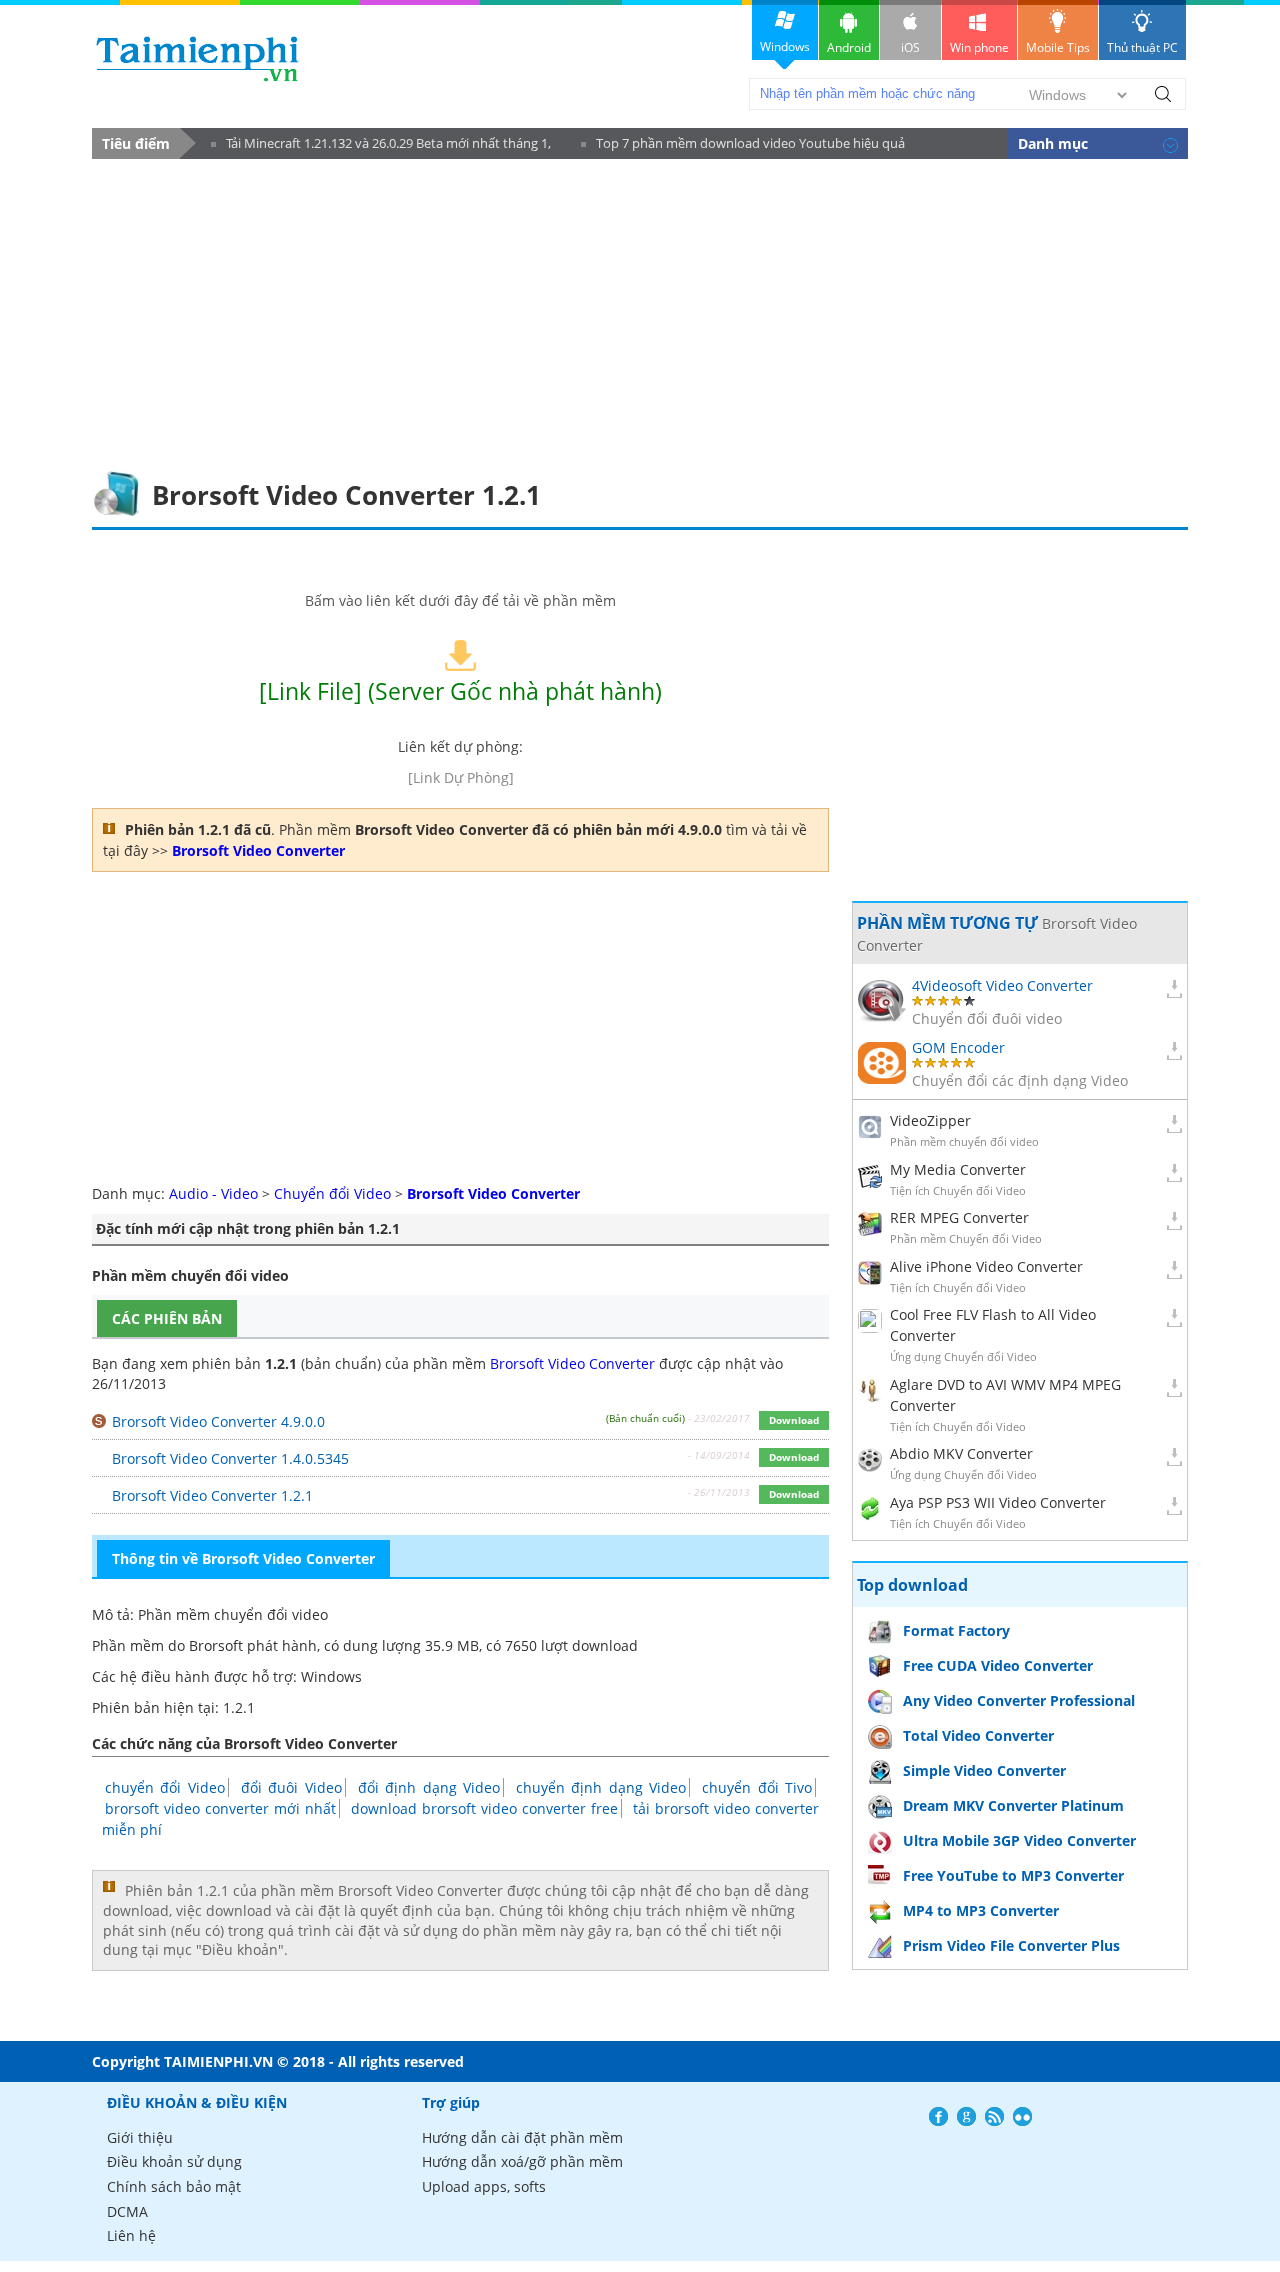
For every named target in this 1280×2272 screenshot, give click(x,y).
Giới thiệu (140, 2137)
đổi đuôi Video (291, 1787)
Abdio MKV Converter (961, 1453)
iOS (910, 47)
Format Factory (956, 1630)
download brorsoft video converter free (484, 1808)
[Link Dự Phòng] (461, 777)
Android (849, 47)
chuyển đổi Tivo (757, 1787)
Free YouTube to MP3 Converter (1013, 1875)
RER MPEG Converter (959, 1217)
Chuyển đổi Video (334, 1193)
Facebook (938, 2116)
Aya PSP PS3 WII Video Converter (998, 1502)
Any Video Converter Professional (1019, 1700)
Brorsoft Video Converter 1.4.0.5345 (230, 1458)
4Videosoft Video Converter (1002, 985)
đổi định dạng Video (429, 1787)
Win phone (979, 47)
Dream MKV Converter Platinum (1013, 1805)
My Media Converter (958, 1169)
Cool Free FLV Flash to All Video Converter (993, 1325)
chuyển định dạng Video (601, 1787)
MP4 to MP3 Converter (981, 1910)
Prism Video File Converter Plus (1011, 1945)
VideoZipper (930, 1120)
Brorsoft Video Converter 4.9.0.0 (218, 1421)
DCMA (127, 2211)
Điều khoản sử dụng (174, 2161)
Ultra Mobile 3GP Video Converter (1019, 1840)
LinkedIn (1022, 2116)
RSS (994, 2116)
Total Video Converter (978, 1735)
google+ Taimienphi (966, 2116)
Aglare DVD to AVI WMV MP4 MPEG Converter (1005, 1395)
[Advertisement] (640, 309)
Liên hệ (131, 2235)
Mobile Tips (1058, 47)
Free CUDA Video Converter (998, 1665)
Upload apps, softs (484, 2186)
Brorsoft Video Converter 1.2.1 (212, 1495)
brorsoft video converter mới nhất (220, 1808)
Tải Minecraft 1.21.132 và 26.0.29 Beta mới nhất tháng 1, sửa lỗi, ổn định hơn (381, 146)
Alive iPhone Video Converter (986, 1266)
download (197, 58)
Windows (785, 46)
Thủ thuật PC (1142, 47)
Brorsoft (216, 1645)
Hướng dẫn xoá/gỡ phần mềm (522, 2161)
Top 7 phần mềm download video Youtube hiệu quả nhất (743, 146)
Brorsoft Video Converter (572, 1363)
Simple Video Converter (984, 1770)
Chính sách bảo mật (174, 2186)
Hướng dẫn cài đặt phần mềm (522, 2137)
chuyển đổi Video (165, 1787)
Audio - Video (213, 1193)
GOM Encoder (958, 1047)
